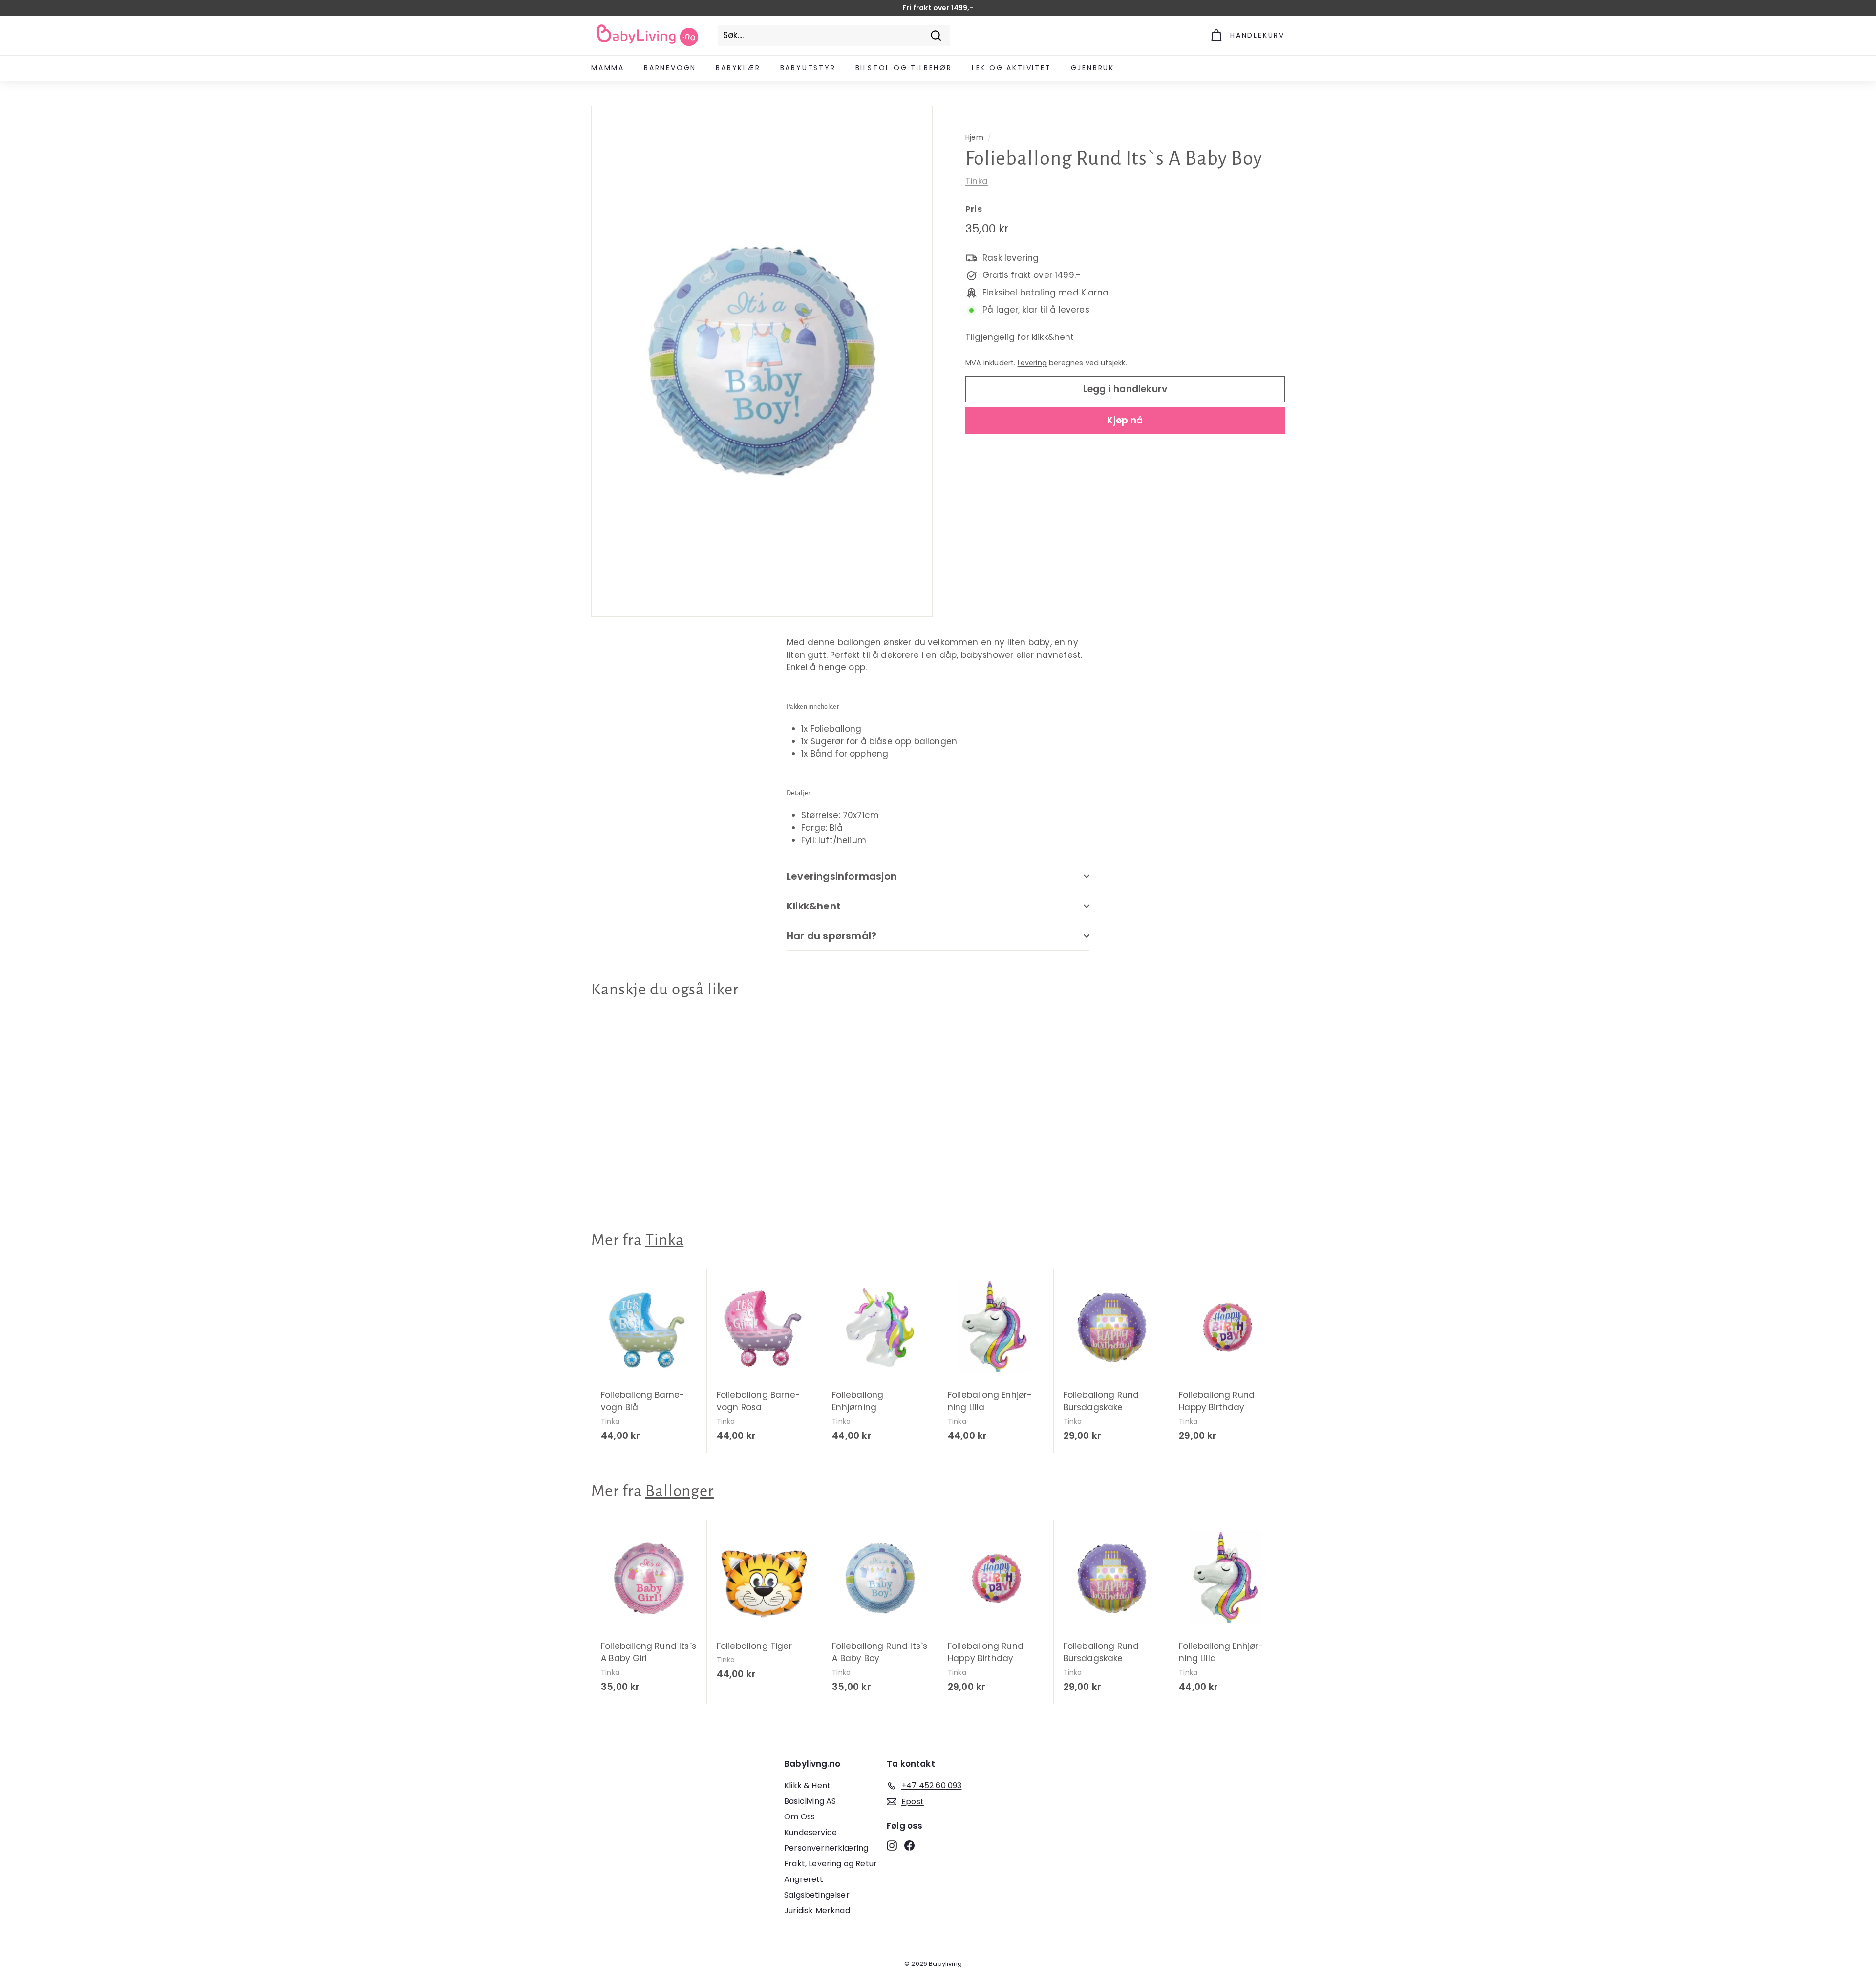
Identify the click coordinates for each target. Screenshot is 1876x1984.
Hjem (974, 137)
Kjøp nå (1125, 420)
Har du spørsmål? (831, 936)
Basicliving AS (810, 1801)
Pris (974, 209)
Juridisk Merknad (817, 1910)
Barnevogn (670, 68)
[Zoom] (762, 361)
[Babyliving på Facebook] (909, 1845)
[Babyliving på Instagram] (892, 1845)
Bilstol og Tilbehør (904, 68)
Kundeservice (810, 1832)
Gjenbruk (1093, 68)
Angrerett (804, 1879)
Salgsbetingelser (817, 1895)
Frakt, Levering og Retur (831, 1864)
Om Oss (799, 1817)
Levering (1032, 363)
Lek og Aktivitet (1012, 68)
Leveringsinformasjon (842, 876)
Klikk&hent (814, 906)
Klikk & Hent (807, 1785)
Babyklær (738, 68)
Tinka (977, 181)
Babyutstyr (808, 68)
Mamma (608, 68)
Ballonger (680, 1491)
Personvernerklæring (826, 1848)
